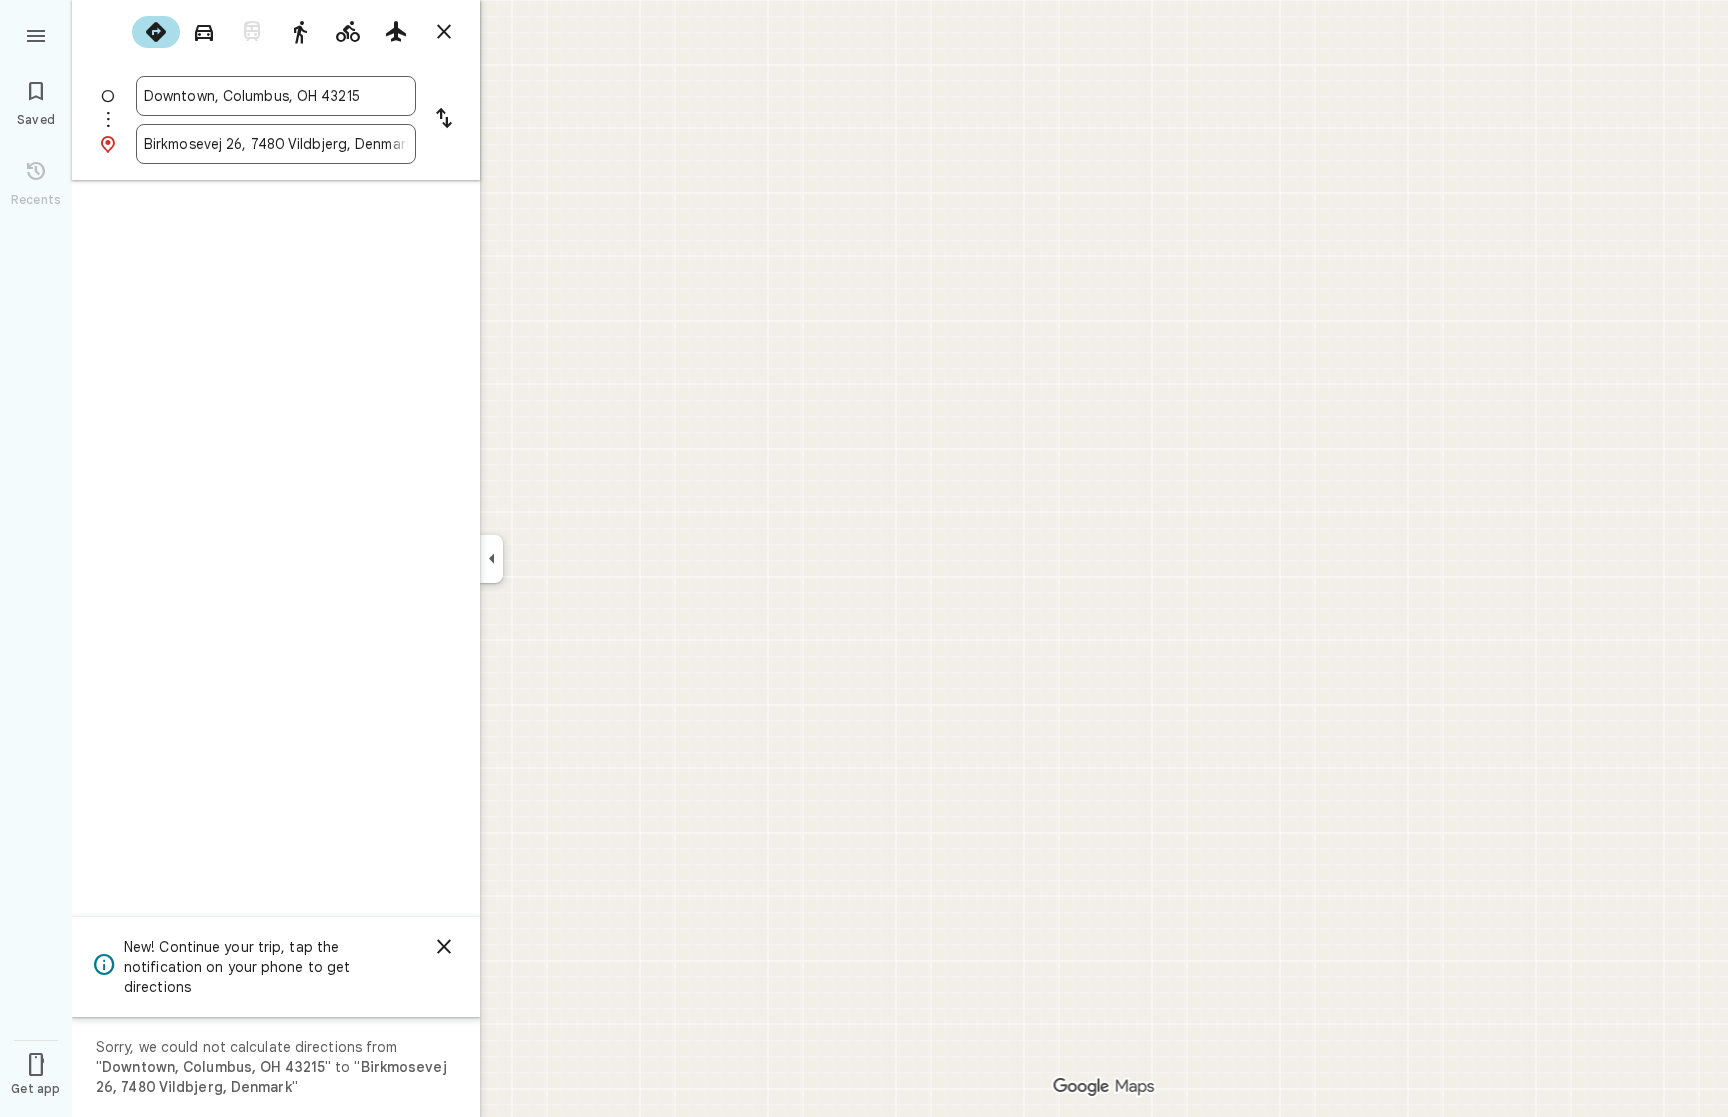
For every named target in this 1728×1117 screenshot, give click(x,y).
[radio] (156, 32)
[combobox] (276, 96)
